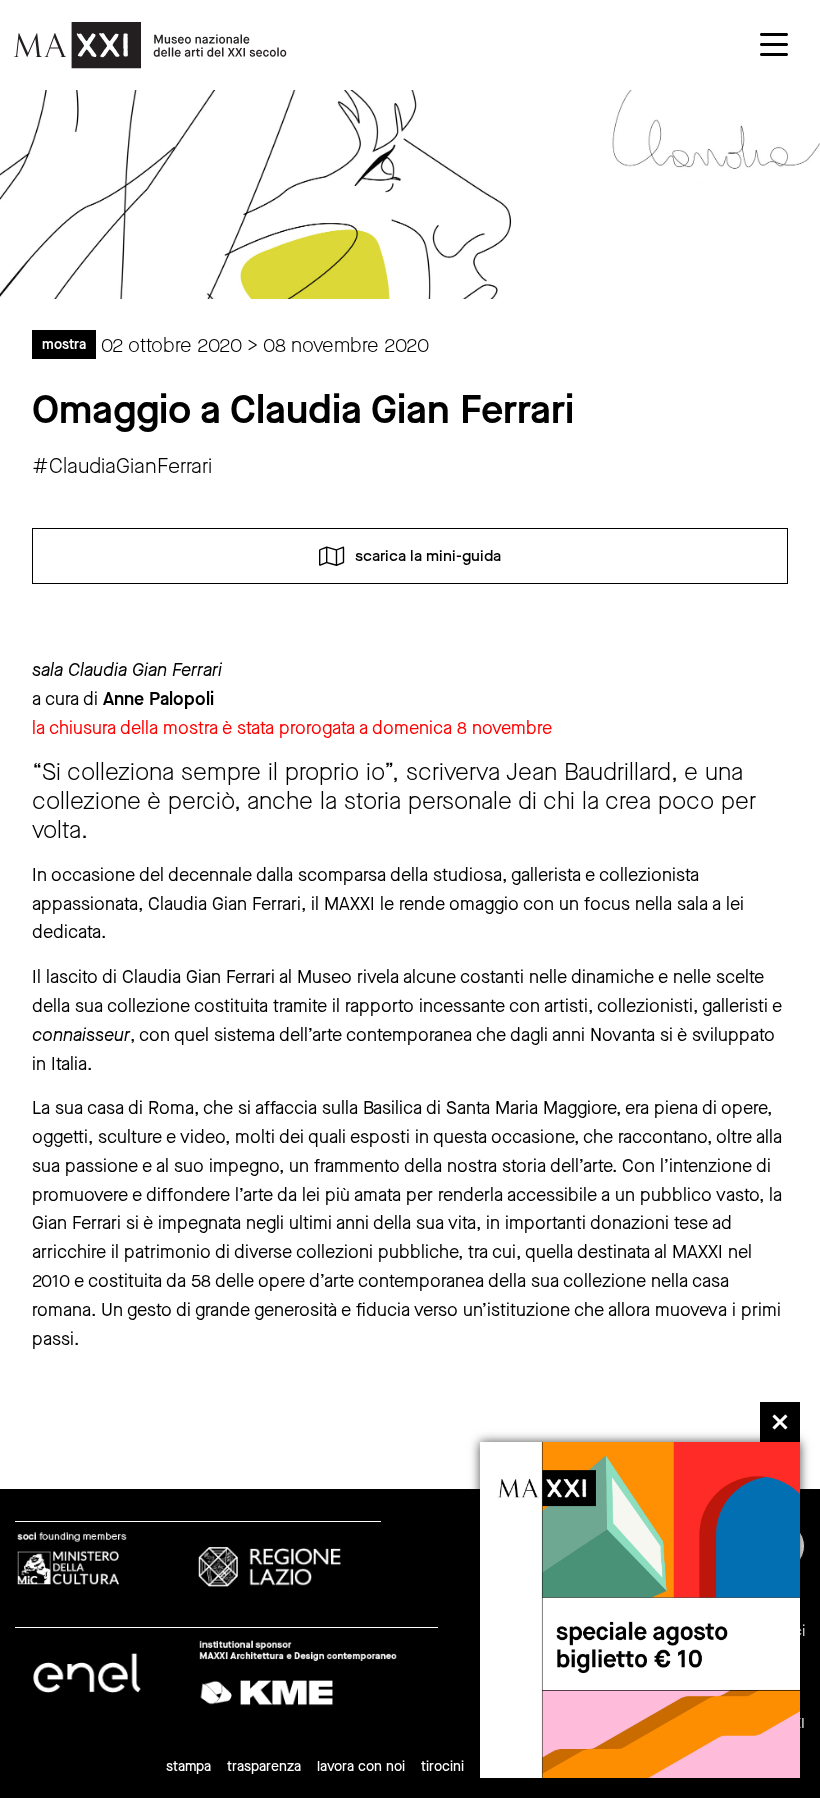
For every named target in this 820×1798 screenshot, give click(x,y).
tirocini (442, 1766)
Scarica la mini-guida (428, 554)
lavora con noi (361, 1766)
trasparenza (264, 1766)
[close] (780, 1422)
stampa (188, 1766)
